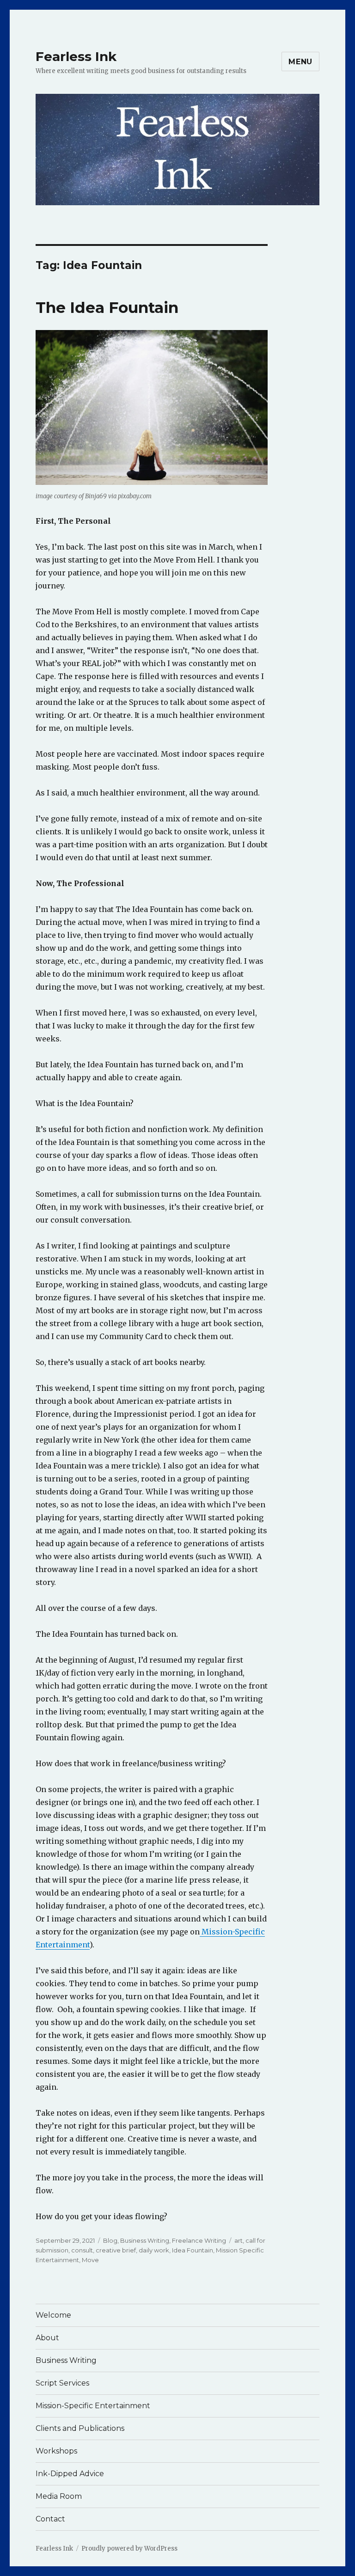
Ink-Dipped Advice (70, 2474)
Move (90, 2260)
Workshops (56, 2451)
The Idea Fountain (107, 307)
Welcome (53, 2315)
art (239, 2240)
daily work (154, 2250)
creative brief (116, 2250)
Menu (300, 62)
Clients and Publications (80, 2428)
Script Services (62, 2383)
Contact (50, 2519)
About (47, 2338)
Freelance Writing (199, 2240)
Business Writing (145, 2240)
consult (82, 2250)
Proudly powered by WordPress (129, 2548)
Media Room (59, 2496)
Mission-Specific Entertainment (93, 2406)
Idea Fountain (193, 2250)
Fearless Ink (76, 56)
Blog (110, 2240)
